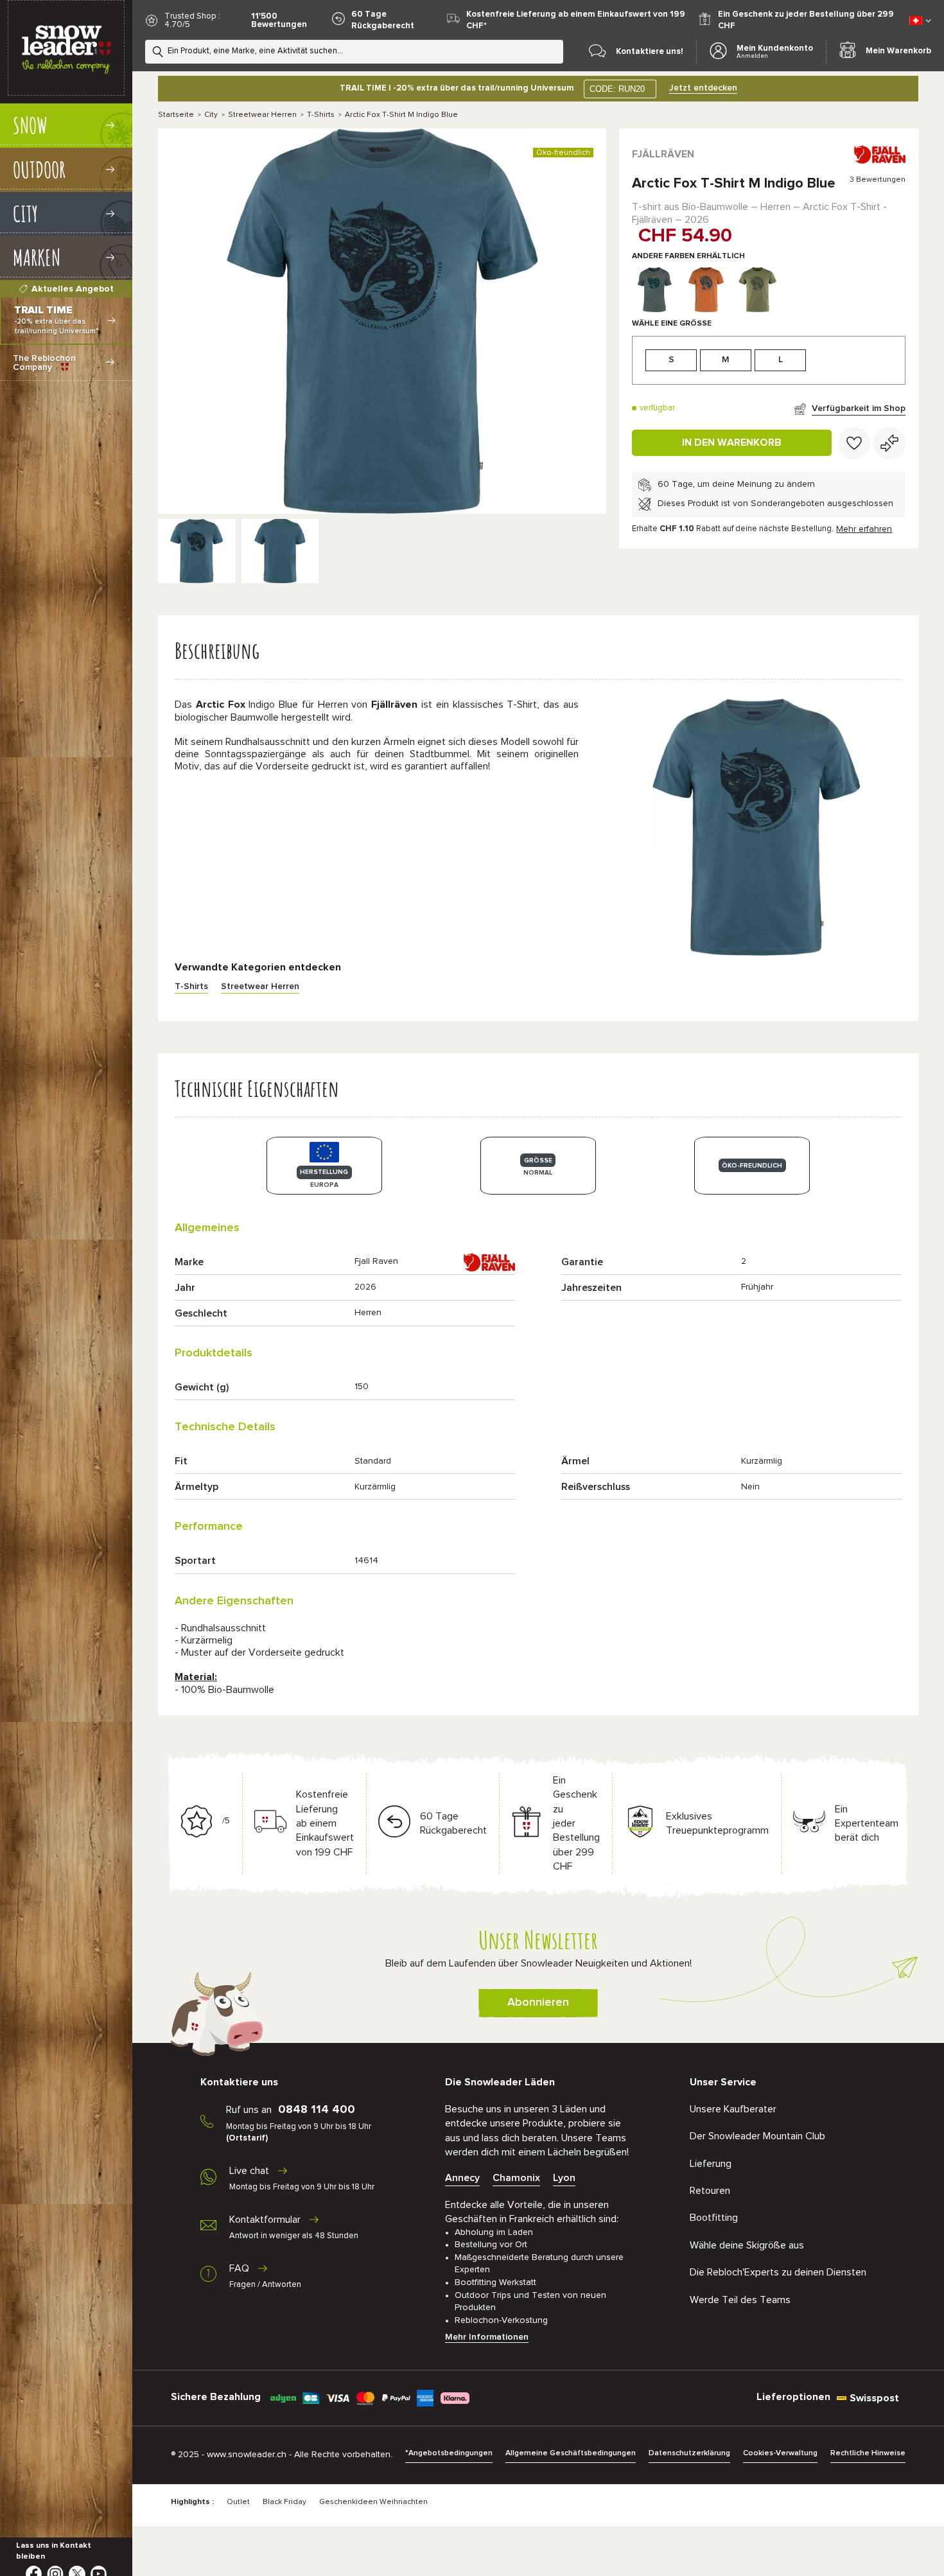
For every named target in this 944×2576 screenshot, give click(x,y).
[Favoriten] (854, 443)
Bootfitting (714, 2218)
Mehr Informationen (487, 2337)
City (211, 115)
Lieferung (711, 2164)
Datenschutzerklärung (689, 2453)
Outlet (238, 2502)
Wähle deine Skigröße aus (747, 2245)
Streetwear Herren (262, 115)
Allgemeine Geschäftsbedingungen (571, 2453)
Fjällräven (663, 154)
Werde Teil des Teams (740, 2300)
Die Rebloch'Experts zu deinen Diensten (778, 2272)
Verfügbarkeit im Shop (859, 408)
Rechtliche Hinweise (868, 2453)
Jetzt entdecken (703, 88)
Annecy (462, 2178)
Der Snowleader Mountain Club (757, 2136)
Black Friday (284, 2502)
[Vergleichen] (889, 443)
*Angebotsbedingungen (449, 2453)
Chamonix (516, 2178)
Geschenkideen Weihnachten (373, 2502)
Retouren (710, 2191)
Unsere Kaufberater (733, 2109)
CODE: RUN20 (617, 89)
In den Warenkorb (732, 442)
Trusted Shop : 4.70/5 (192, 21)
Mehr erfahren (864, 529)
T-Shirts (321, 115)
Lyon (564, 2178)
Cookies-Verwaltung (780, 2453)
